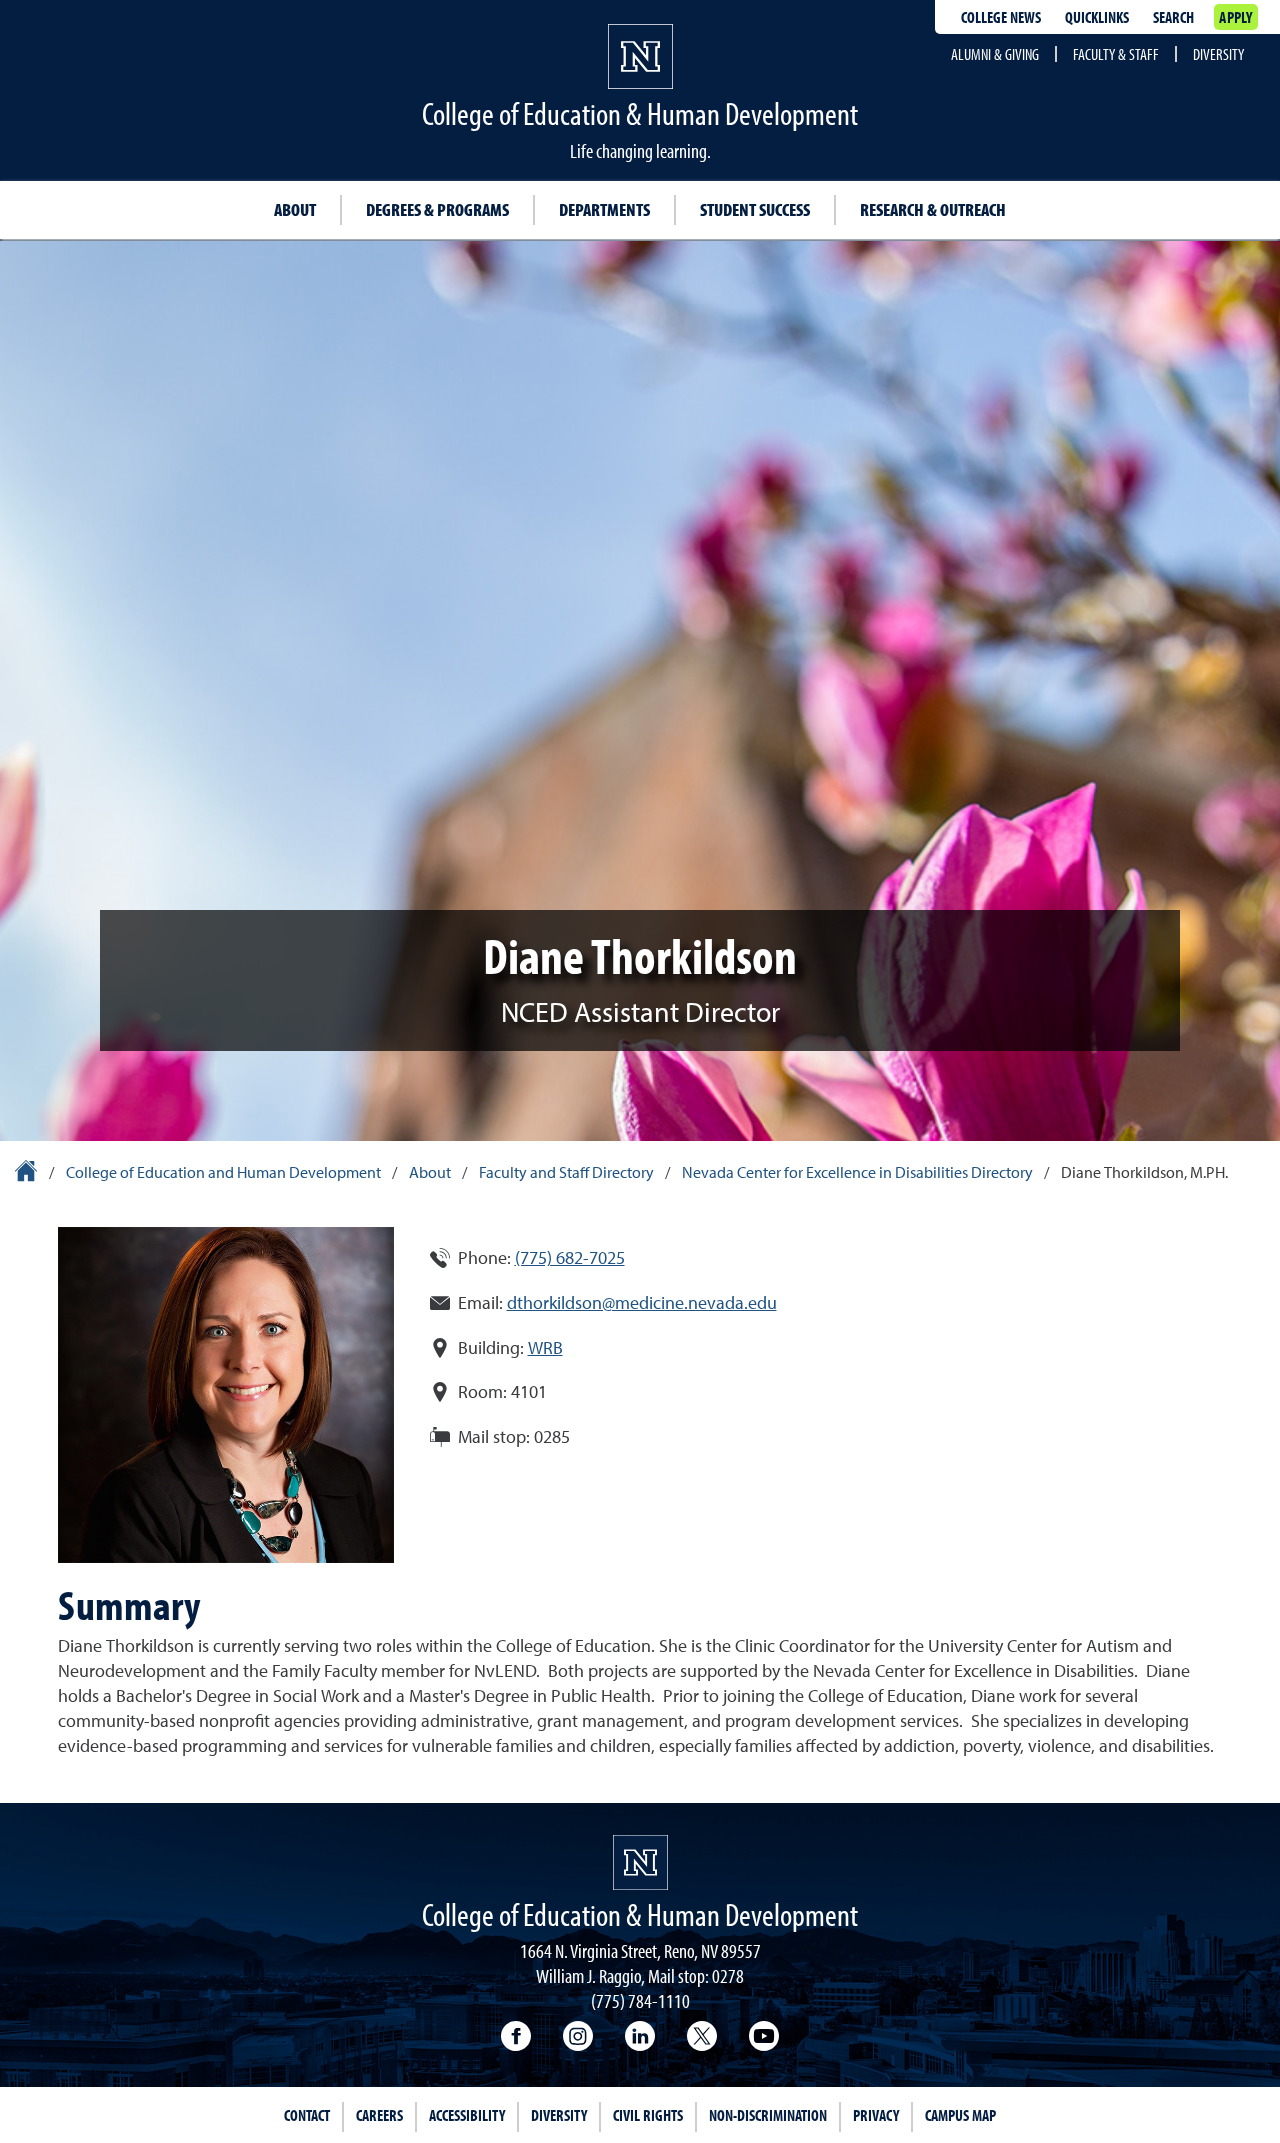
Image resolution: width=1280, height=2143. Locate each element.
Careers (379, 2115)
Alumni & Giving (995, 54)
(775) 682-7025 (570, 1259)
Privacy (876, 2115)
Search (1173, 17)
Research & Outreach (933, 209)
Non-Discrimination (768, 2115)
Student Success (755, 209)
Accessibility (467, 2115)
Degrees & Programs (437, 209)
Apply (1235, 17)
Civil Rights (648, 2115)
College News (1001, 17)
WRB (545, 1349)
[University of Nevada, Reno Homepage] (640, 1862)
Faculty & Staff (1116, 54)
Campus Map (960, 2115)
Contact (307, 2115)
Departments (604, 209)
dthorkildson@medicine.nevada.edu (642, 1304)
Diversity (1218, 54)
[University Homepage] (27, 1174)
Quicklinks (1097, 17)
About (295, 209)
